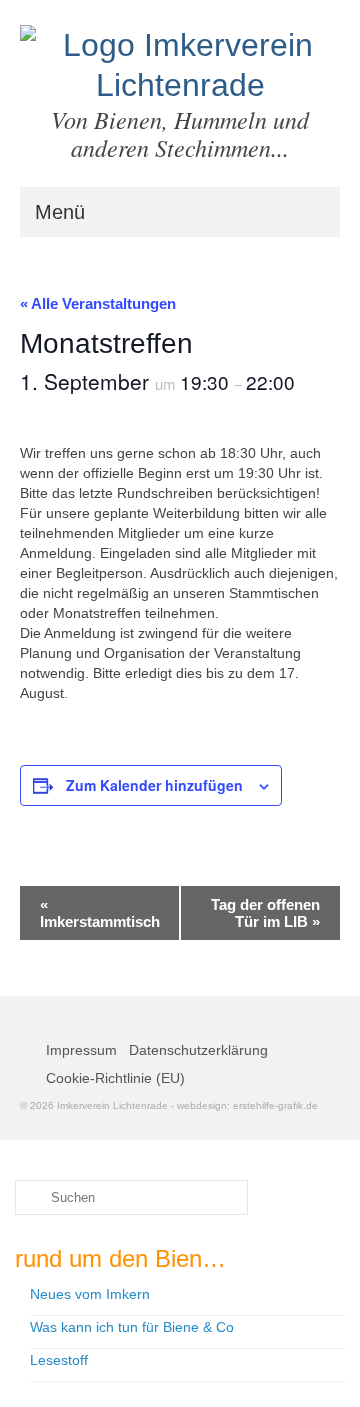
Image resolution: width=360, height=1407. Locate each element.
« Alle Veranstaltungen (98, 303)
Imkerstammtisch (100, 913)
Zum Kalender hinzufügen (154, 785)
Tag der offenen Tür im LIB (265, 913)
